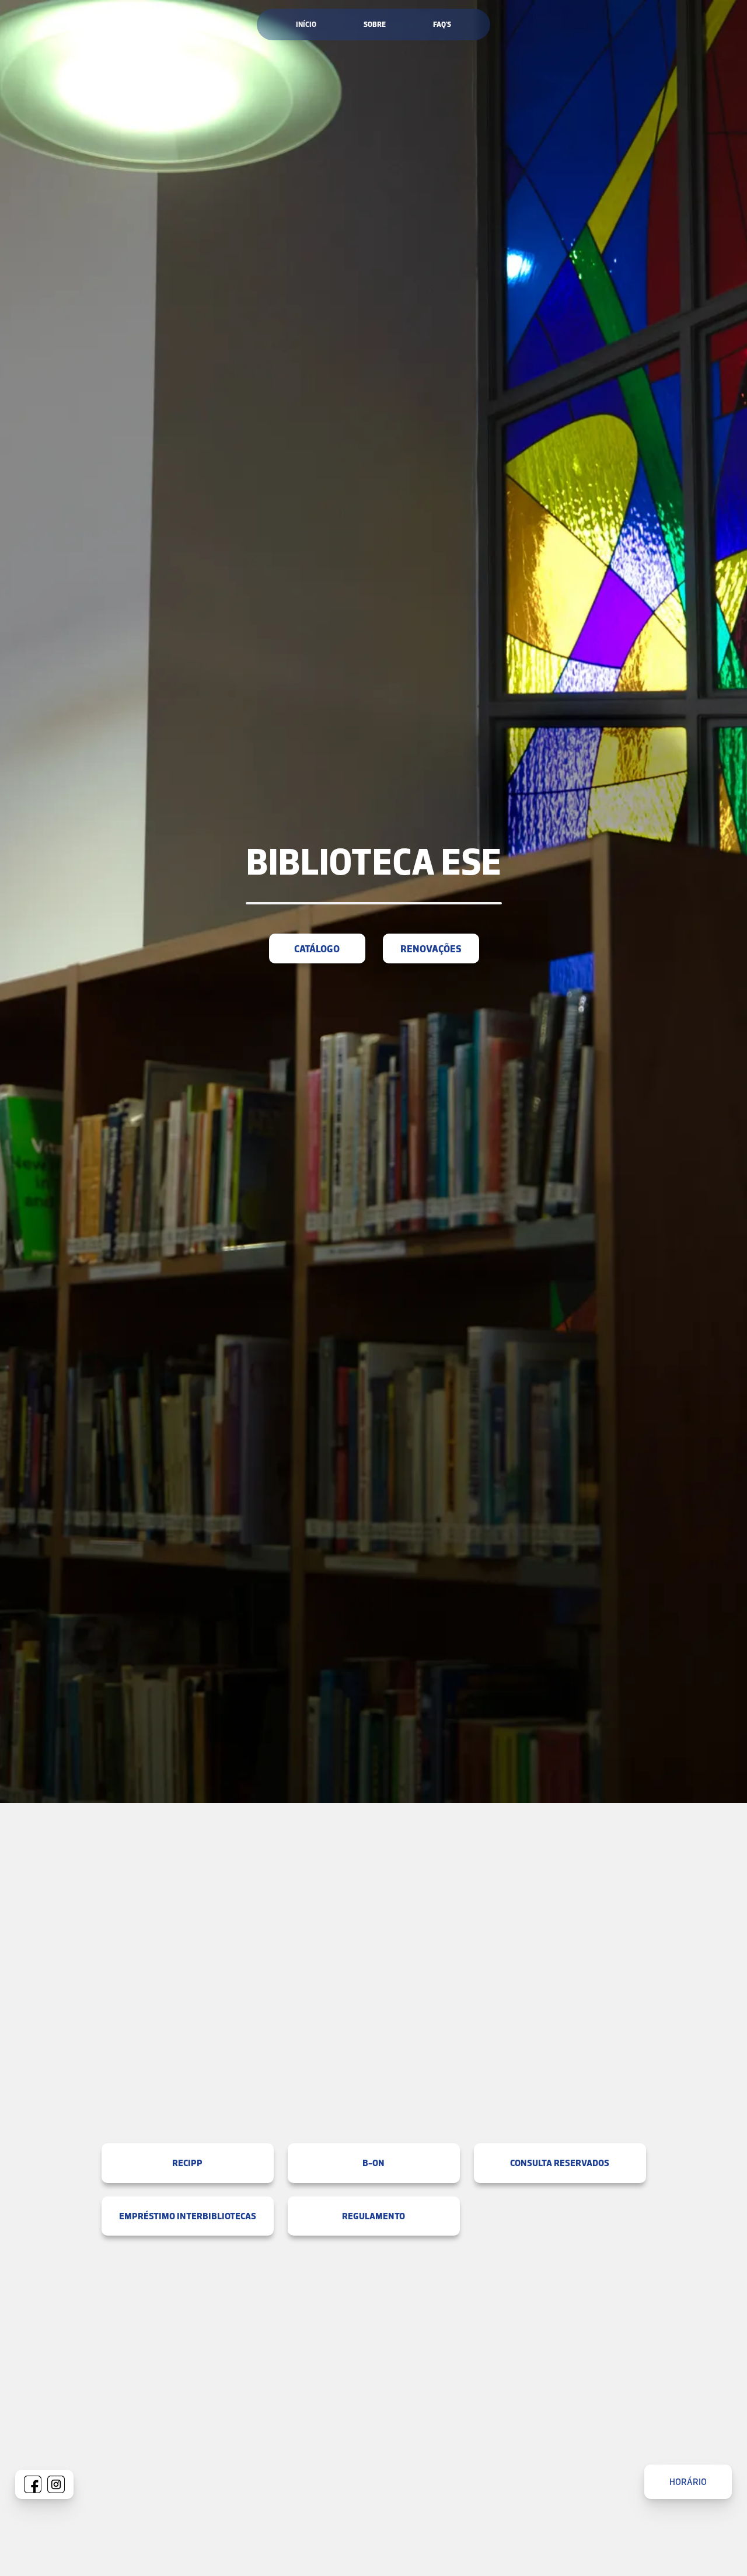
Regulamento (373, 2216)
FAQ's (442, 24)
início (306, 24)
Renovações (430, 948)
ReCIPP (187, 2163)
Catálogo (317, 948)
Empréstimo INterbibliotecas (188, 2216)
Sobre (375, 24)
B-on (373, 2163)
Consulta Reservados (560, 2163)
